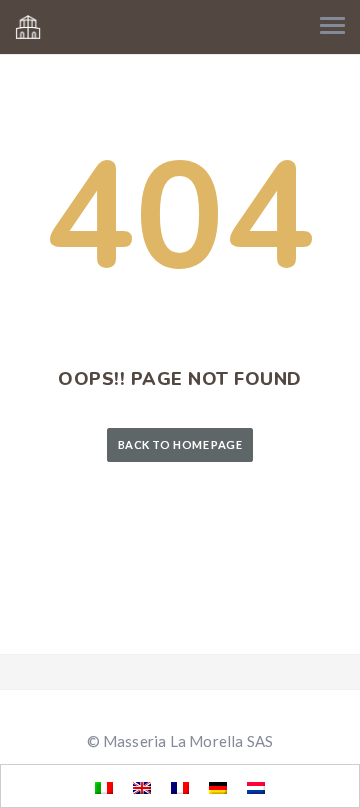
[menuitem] (104, 787)
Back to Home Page (180, 444)
